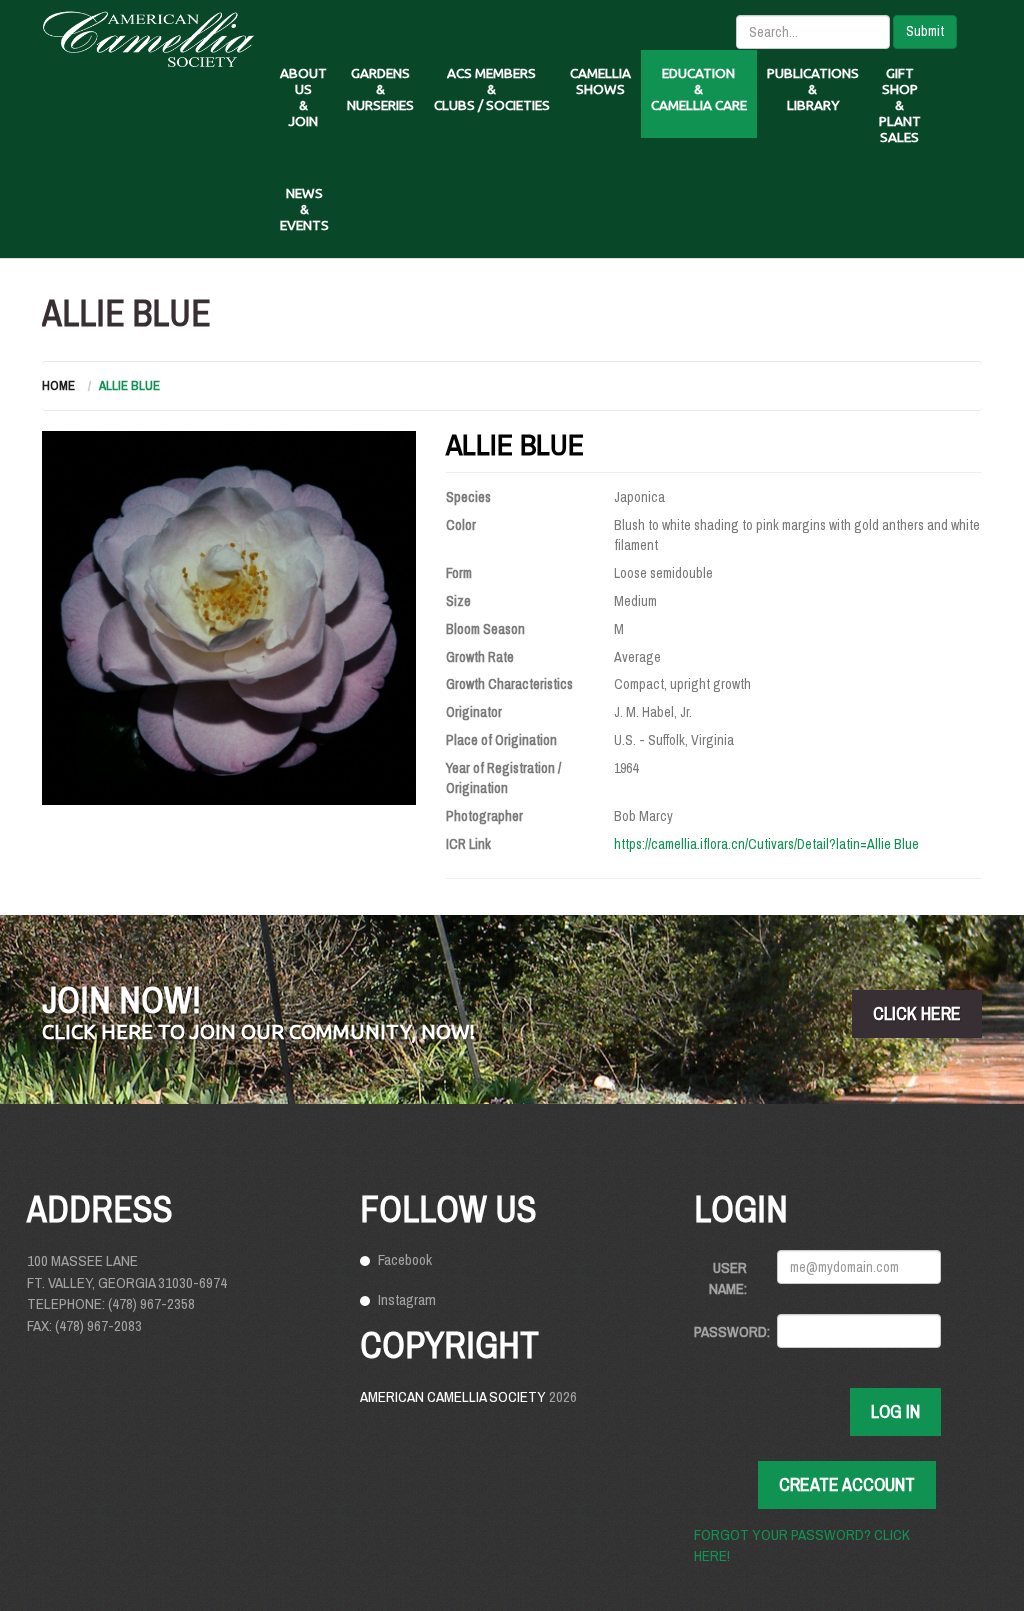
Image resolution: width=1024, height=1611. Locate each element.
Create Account (847, 1484)
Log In (895, 1411)
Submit (925, 31)
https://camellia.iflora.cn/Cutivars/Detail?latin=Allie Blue (766, 844)
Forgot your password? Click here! (802, 1545)
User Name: (728, 1278)
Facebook (405, 1259)
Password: (728, 1331)
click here (917, 1013)
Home (58, 385)
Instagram (407, 1299)
